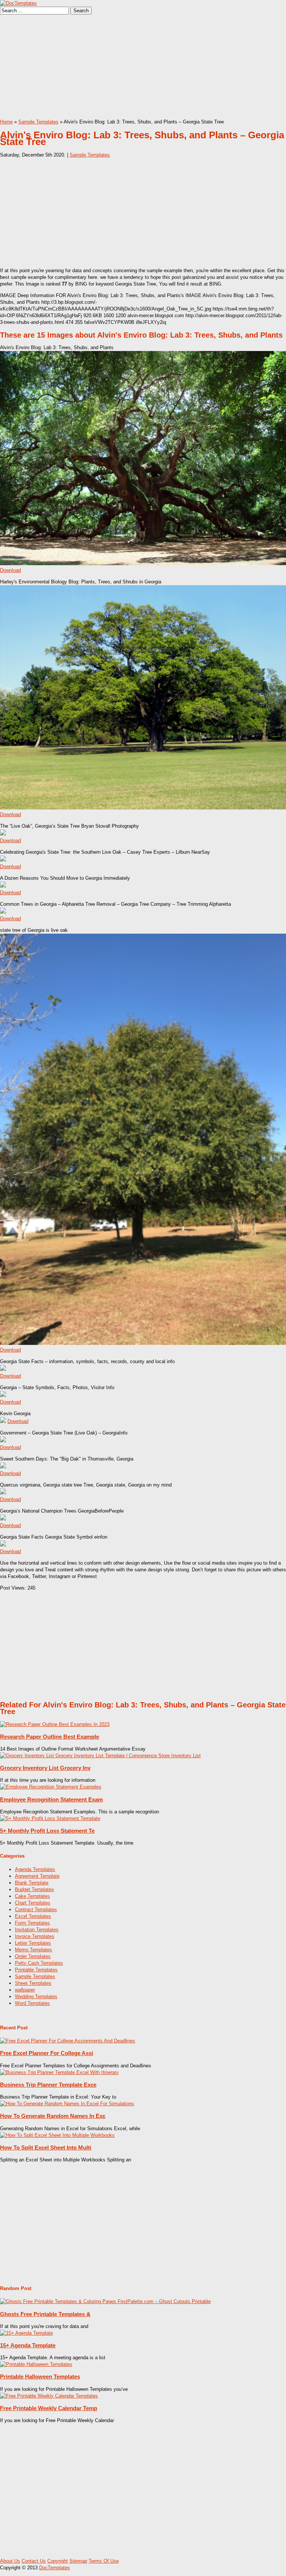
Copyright (58, 2561)
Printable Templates (36, 1970)
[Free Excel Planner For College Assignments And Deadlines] (68, 2041)
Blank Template (32, 1883)
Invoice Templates (35, 1936)
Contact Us (34, 2561)
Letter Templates (33, 1943)
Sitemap (78, 2561)
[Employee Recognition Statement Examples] (51, 1787)
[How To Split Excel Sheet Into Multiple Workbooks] (57, 2135)
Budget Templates (34, 1889)
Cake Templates (32, 1896)
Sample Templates (38, 122)
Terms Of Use (104, 2561)
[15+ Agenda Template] (26, 2333)
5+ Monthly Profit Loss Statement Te (47, 1831)
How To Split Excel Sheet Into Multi (46, 2147)
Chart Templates (33, 1903)
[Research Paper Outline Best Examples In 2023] (55, 1724)
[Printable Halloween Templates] (36, 2364)
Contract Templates (36, 1910)
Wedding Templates (36, 1997)
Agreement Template (37, 1876)
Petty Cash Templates (39, 1963)
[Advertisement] (143, 67)
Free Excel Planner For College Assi (47, 2053)
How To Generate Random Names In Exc (53, 2116)
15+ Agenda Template (28, 2345)
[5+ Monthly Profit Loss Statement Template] (50, 1818)
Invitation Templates (37, 1930)
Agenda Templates (35, 1869)
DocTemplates (55, 2568)
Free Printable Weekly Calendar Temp (49, 2408)
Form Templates (32, 1923)
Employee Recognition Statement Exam (51, 1799)
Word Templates (32, 2003)
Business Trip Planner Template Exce (48, 2085)
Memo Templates (34, 1950)
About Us (10, 2561)
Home (6, 122)
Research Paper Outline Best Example (50, 1737)
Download (10, 570)
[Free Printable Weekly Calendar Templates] (49, 2396)
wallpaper (25, 1990)
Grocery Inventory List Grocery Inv (45, 1768)
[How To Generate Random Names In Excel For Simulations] (67, 2104)
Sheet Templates (33, 1983)
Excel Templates (33, 1916)
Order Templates (33, 1956)
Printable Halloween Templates (40, 2377)
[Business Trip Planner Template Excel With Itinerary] (59, 2072)
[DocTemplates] (18, 3)
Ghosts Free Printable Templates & (45, 2314)
